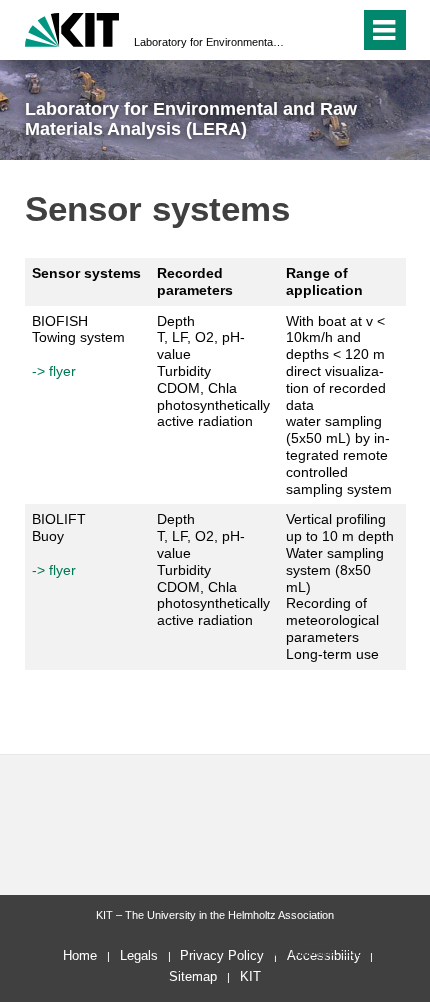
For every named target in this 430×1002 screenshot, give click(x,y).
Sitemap (193, 976)
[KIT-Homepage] (72, 27)
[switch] (340, 30)
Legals (139, 955)
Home (80, 955)
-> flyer (54, 371)
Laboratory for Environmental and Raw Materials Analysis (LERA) (209, 42)
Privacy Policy (222, 955)
